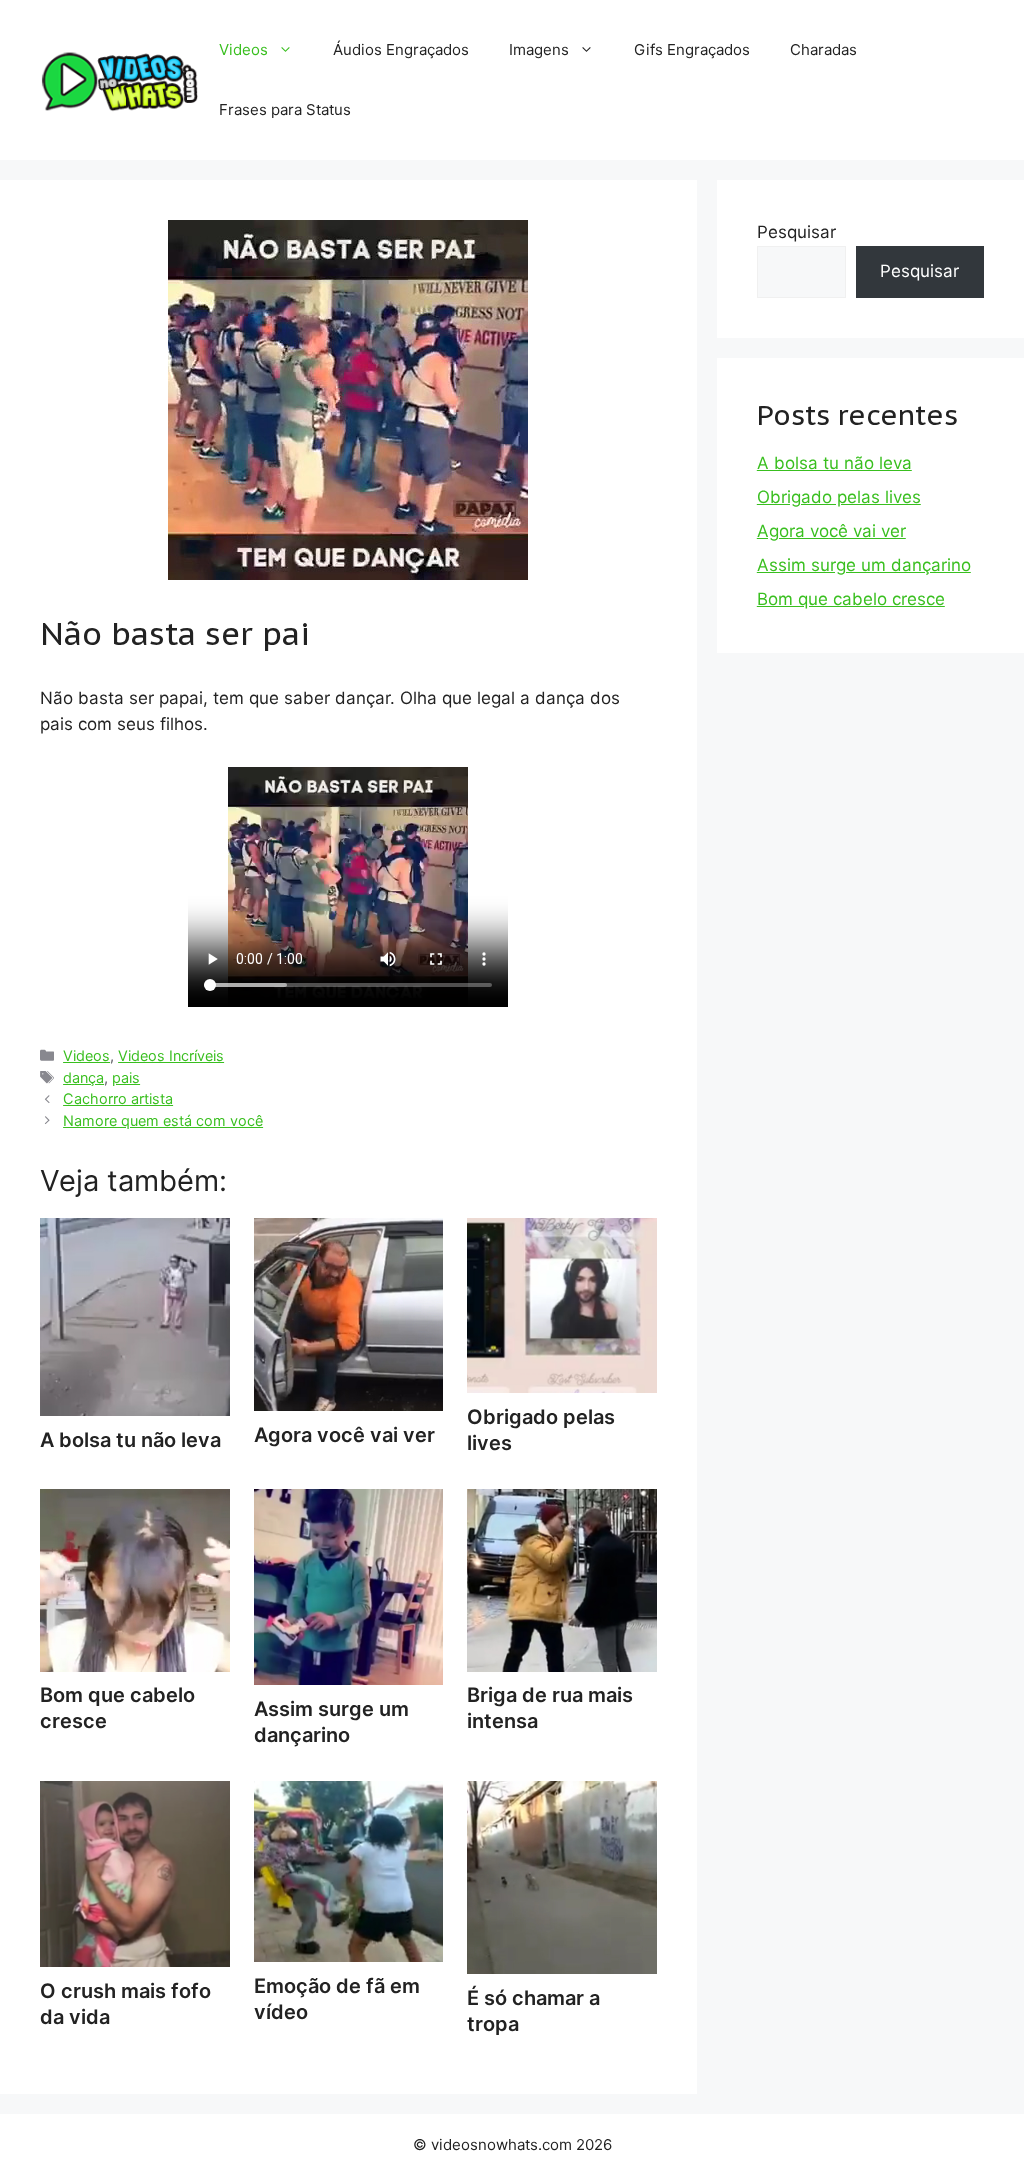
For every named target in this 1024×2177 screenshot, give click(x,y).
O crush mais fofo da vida (125, 2004)
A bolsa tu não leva (834, 463)
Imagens (539, 49)
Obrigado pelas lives (541, 1430)
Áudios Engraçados (401, 49)
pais (126, 1077)
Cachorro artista (118, 1098)
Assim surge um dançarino (331, 1722)
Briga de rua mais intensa (550, 1708)
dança (83, 1077)
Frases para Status (285, 109)
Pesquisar (796, 232)
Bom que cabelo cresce (117, 1708)
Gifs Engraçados (692, 49)
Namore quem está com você (163, 1120)
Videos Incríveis (171, 1055)
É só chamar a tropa (533, 2011)
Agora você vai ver (831, 531)
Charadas (823, 49)
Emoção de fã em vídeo (337, 1999)
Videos (243, 49)
